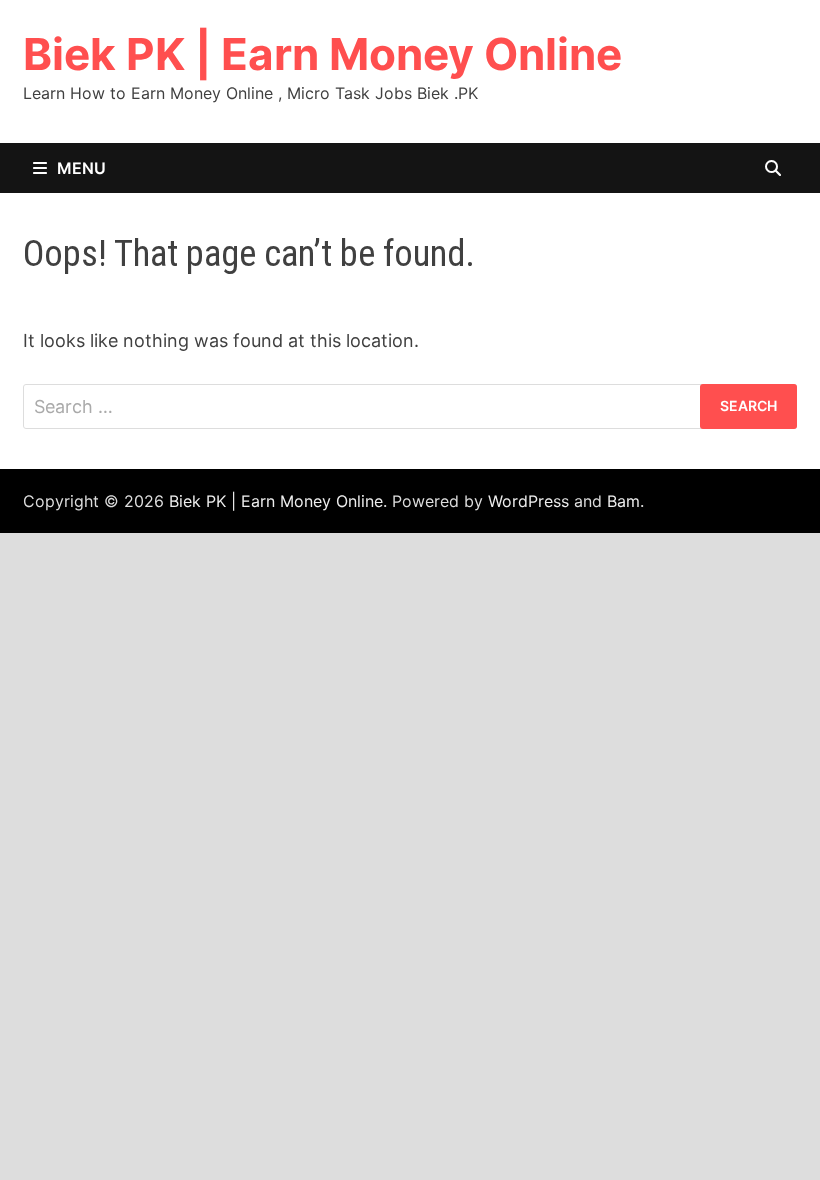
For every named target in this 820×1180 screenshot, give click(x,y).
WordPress (528, 501)
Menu (81, 168)
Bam (623, 501)
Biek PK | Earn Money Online (322, 54)
